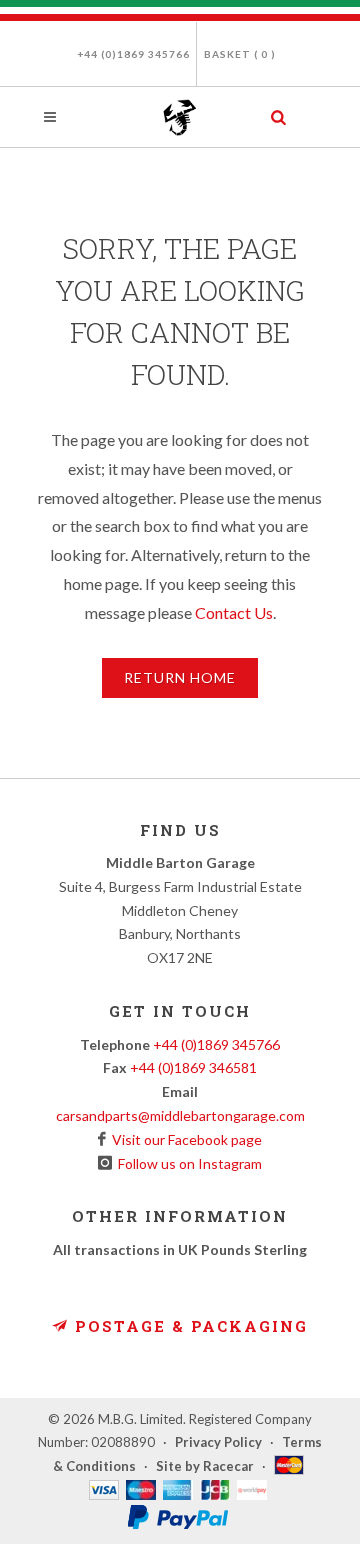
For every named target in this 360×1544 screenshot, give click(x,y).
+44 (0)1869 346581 (193, 1067)
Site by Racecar (205, 1466)
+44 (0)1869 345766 (133, 54)
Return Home (180, 677)
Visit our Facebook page (184, 1139)
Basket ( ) (240, 54)
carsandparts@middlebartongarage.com (180, 1115)
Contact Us (234, 612)
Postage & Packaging (188, 1326)
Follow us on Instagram (187, 1163)
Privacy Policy (218, 1442)
